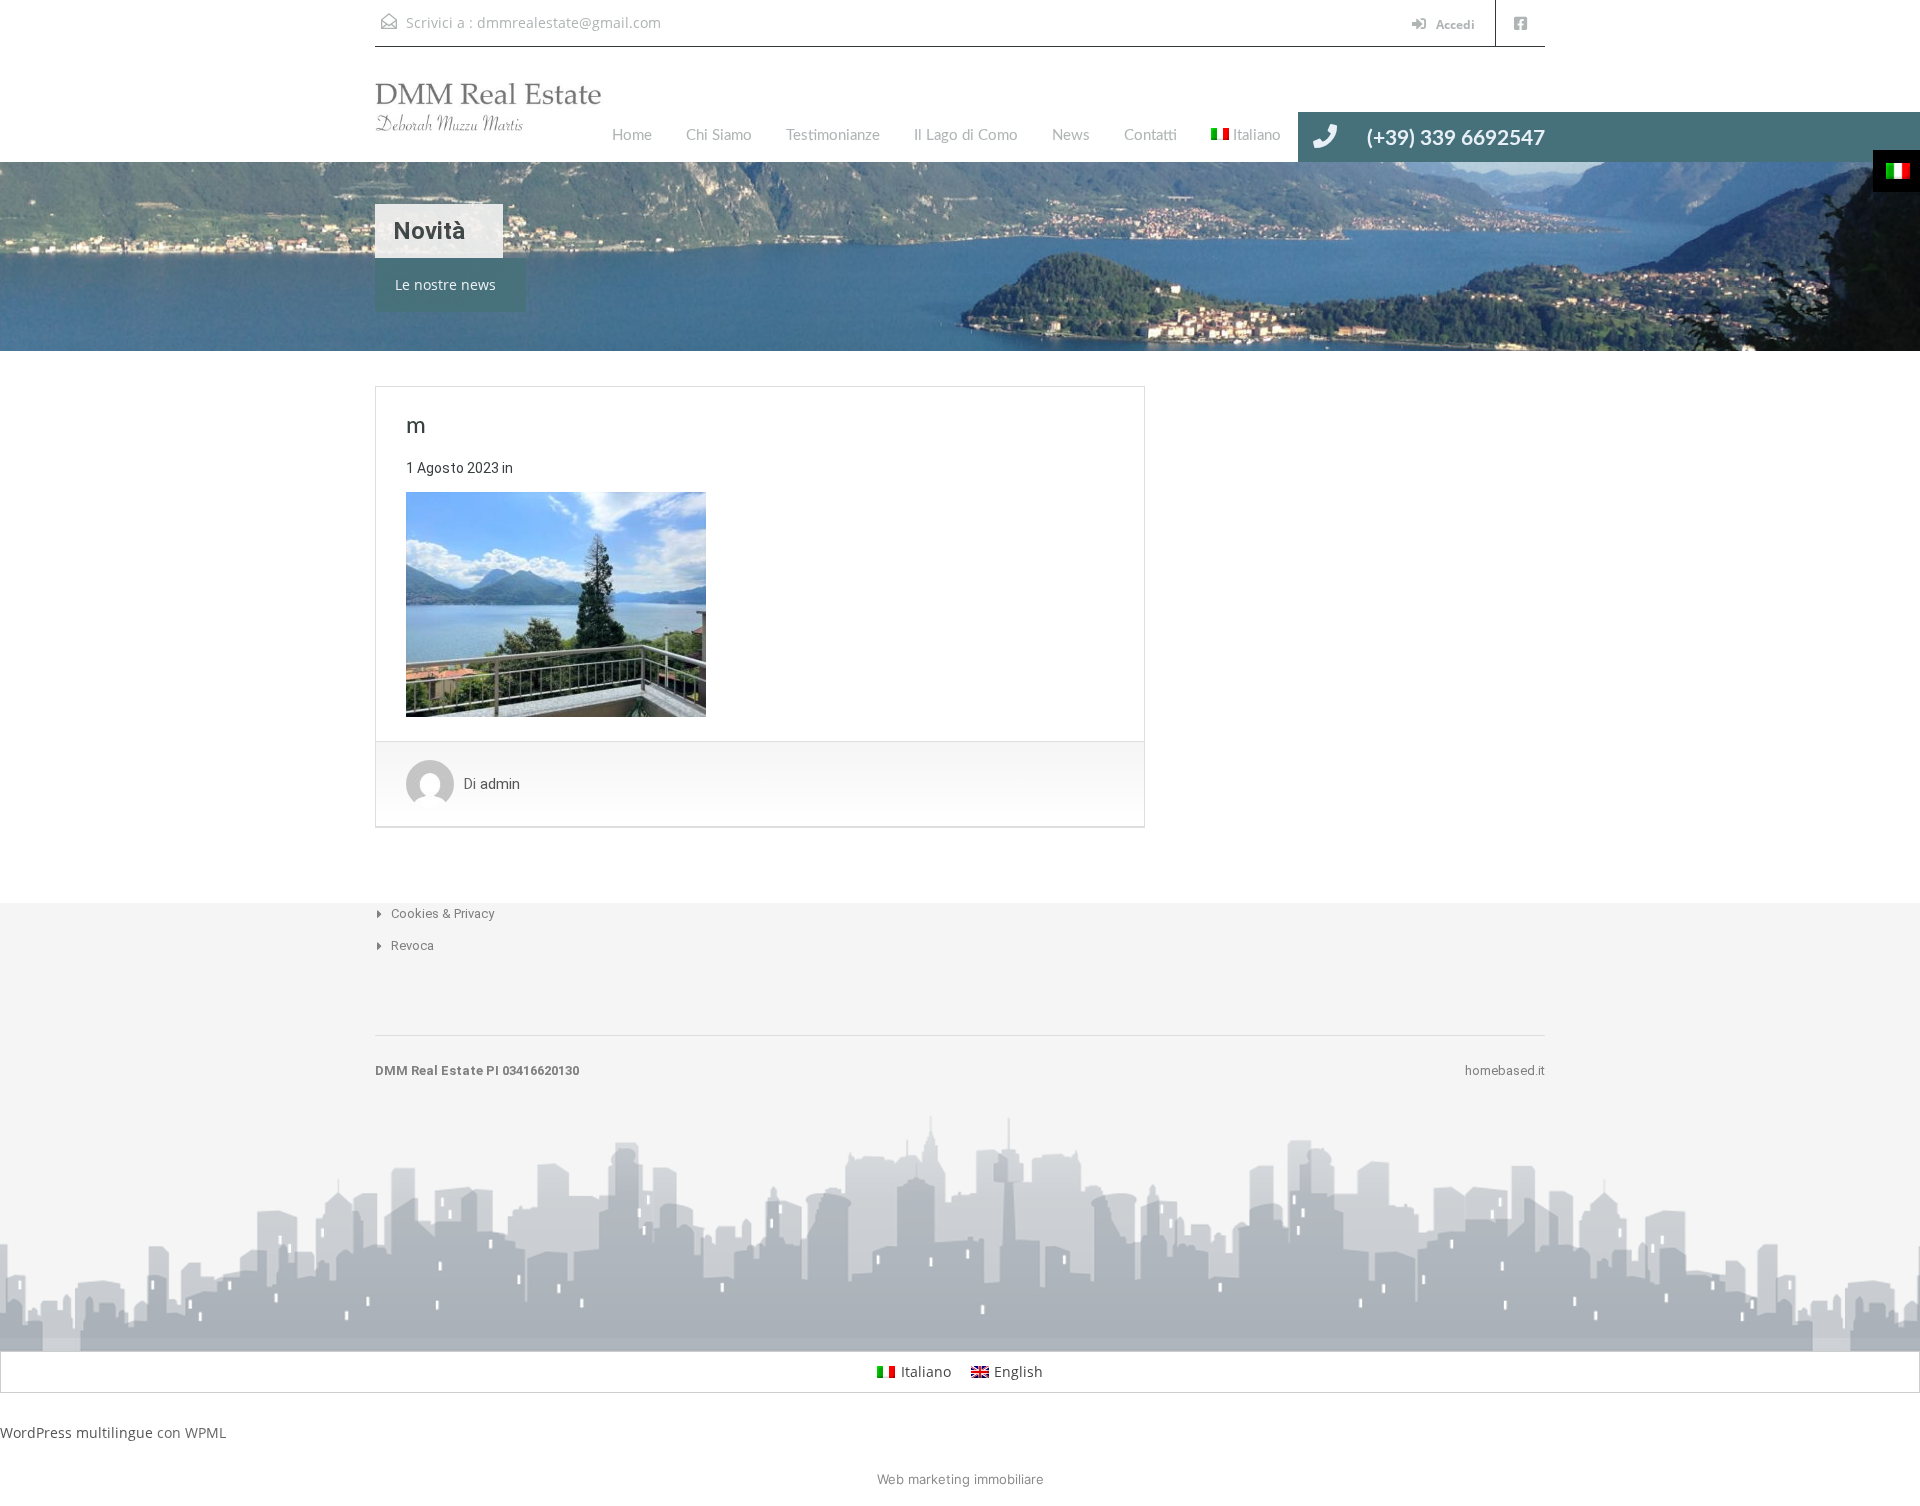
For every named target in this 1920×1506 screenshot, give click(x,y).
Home (632, 135)
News (1071, 135)
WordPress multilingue (76, 1432)
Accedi (1454, 24)
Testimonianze (833, 135)
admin (500, 784)
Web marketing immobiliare (960, 1479)
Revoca (412, 945)
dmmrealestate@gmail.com (569, 22)
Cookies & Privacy (442, 913)
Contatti (1150, 135)
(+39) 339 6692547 (1456, 138)
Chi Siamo (719, 135)
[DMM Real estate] (505, 119)
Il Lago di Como (966, 135)
